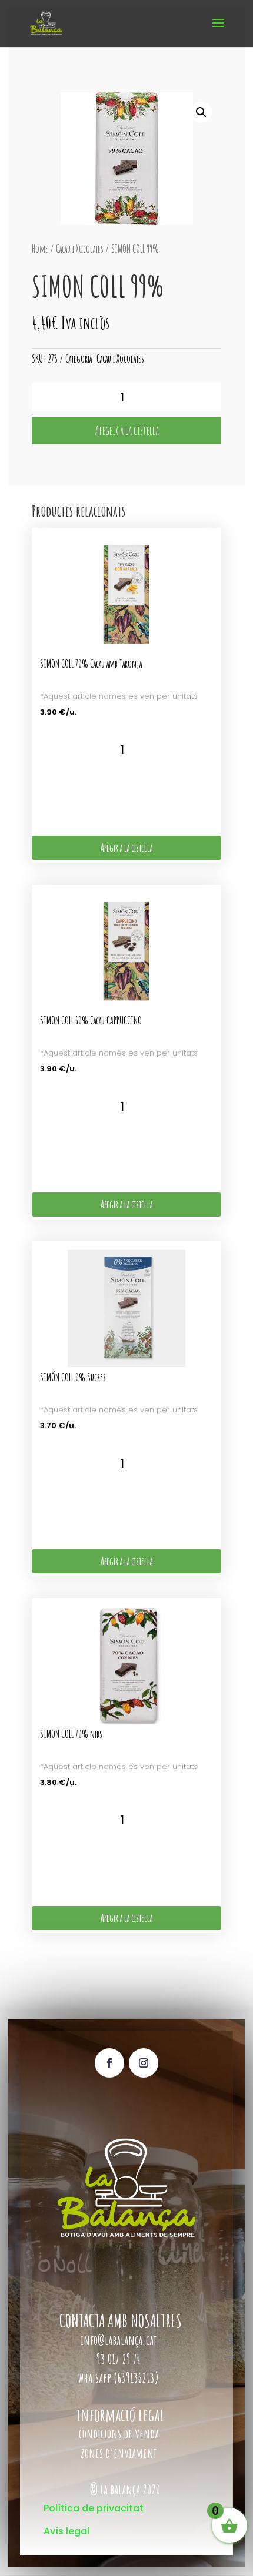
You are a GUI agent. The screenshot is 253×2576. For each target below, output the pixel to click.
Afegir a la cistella (126, 847)
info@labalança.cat (119, 2340)
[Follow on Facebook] (109, 2063)
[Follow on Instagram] (144, 2063)
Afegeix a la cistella (127, 431)
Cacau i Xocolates (80, 249)
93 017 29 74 (120, 2359)
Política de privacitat (94, 2508)
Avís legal (66, 2531)
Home (40, 249)
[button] (201, 112)
